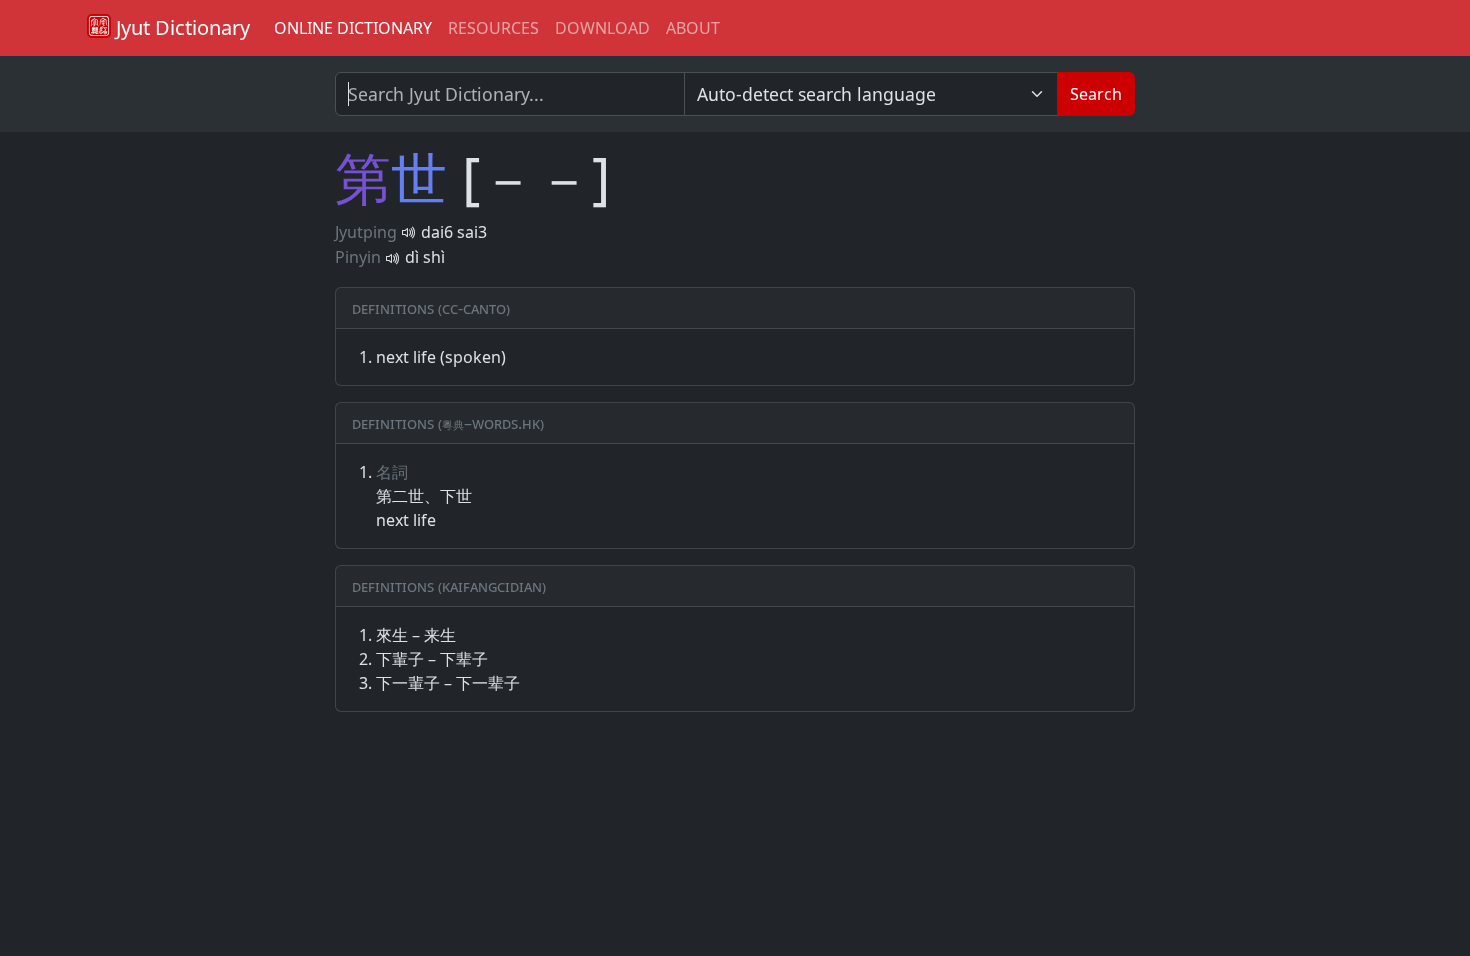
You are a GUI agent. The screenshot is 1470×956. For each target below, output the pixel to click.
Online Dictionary (353, 28)
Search (1096, 94)
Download (602, 28)
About (693, 28)
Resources (493, 28)
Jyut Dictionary (180, 27)
